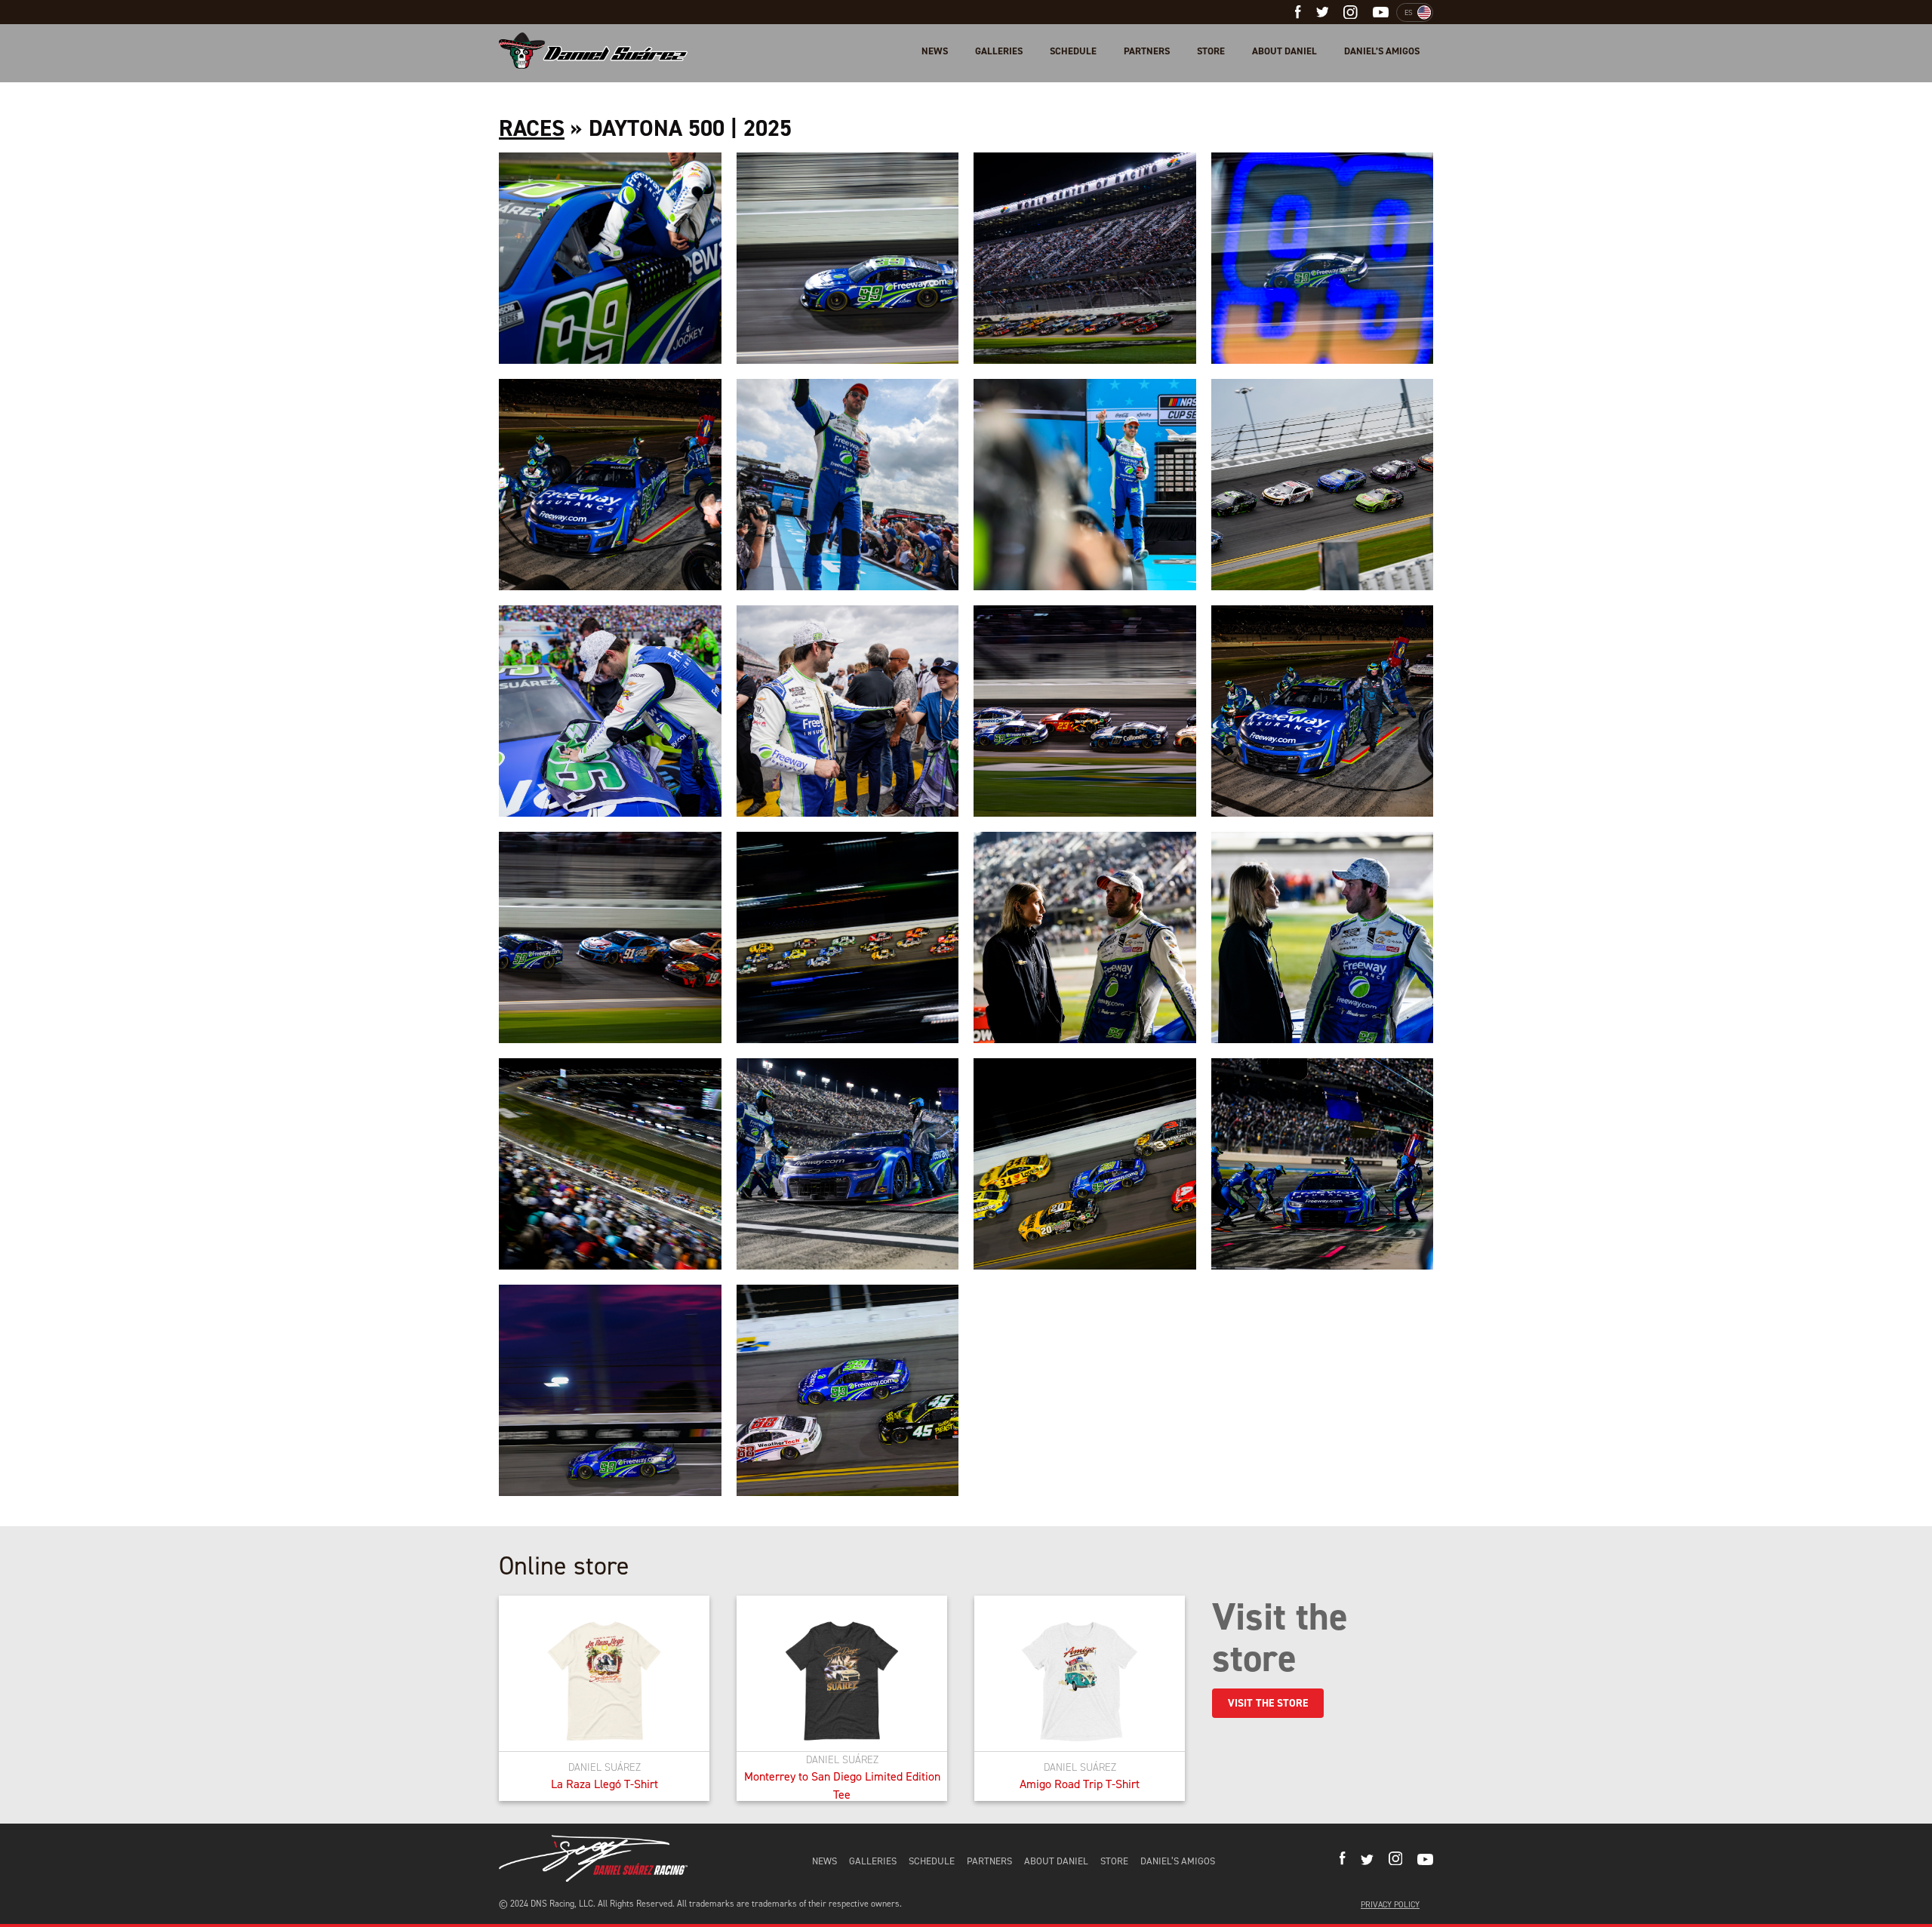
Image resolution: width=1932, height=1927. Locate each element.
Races (532, 128)
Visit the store (1268, 1703)
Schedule (1073, 51)
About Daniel (1284, 51)
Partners (1147, 51)
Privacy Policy (1390, 1905)
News (935, 51)
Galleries (999, 51)
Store (1211, 51)
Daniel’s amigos (1382, 51)
